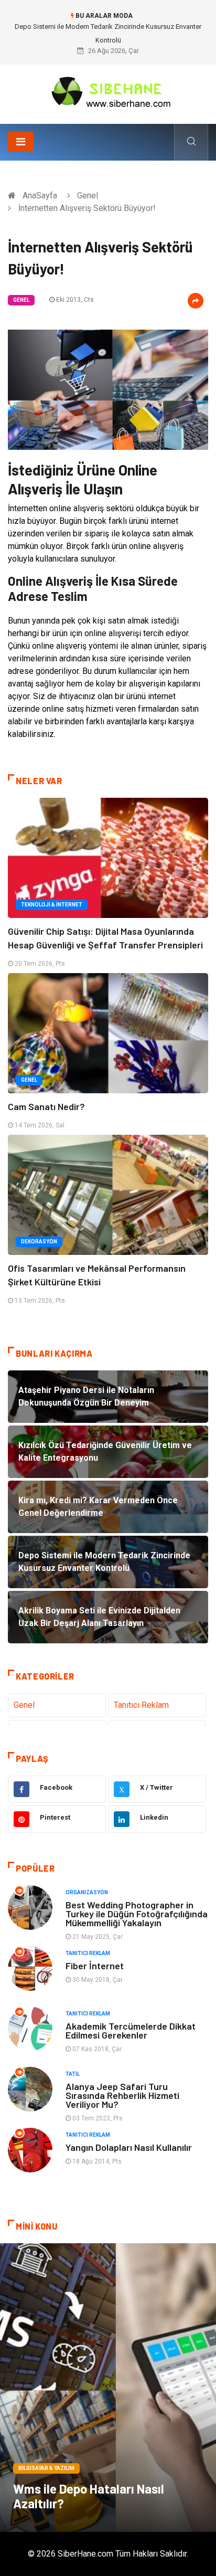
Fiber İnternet (95, 1966)
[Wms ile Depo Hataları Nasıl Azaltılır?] (108, 2388)
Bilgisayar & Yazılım (46, 2468)
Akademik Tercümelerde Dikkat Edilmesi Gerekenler (131, 2030)
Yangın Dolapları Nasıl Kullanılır (129, 2147)
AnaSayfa (40, 196)
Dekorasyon (39, 1242)
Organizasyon (87, 1892)
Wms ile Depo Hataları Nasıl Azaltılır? (89, 2496)
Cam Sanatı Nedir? (46, 1106)
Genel (88, 196)
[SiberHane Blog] (108, 91)
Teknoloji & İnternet (52, 905)
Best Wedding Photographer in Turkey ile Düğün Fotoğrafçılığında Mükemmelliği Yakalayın (137, 1914)
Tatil (73, 2074)
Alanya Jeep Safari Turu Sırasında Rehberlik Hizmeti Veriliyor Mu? (122, 2095)
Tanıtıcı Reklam (141, 1705)
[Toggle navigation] (21, 142)
